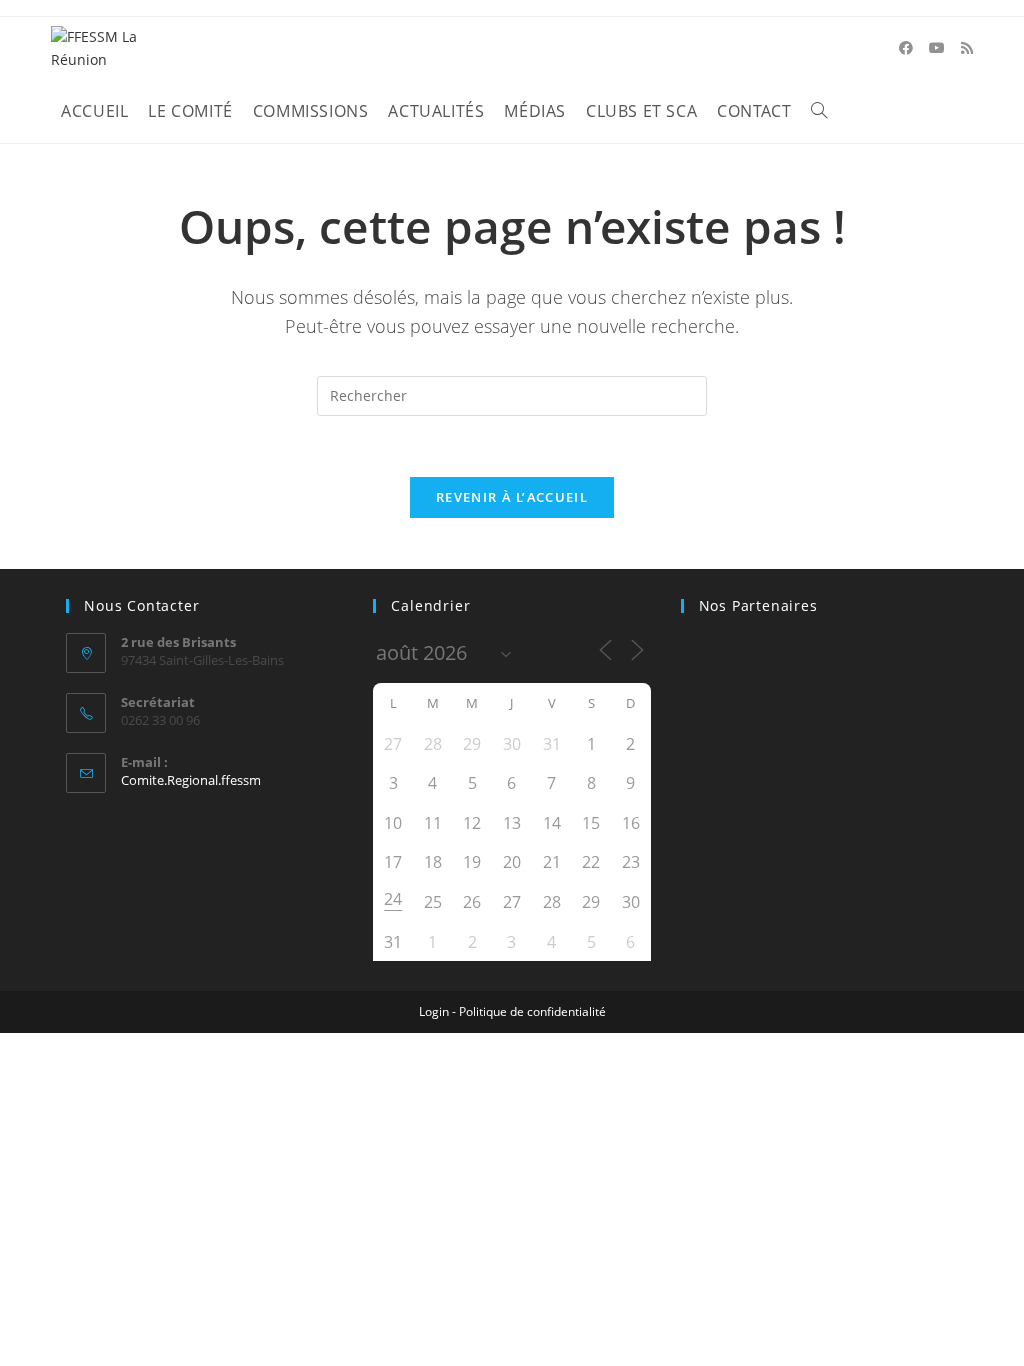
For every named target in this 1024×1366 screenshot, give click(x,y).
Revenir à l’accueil (512, 497)
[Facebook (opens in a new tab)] (906, 48)
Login (434, 1011)
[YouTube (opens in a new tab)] (937, 48)
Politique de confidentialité (532, 1011)
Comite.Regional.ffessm (191, 780)
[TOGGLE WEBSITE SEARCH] (819, 111)
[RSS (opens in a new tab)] (967, 48)
